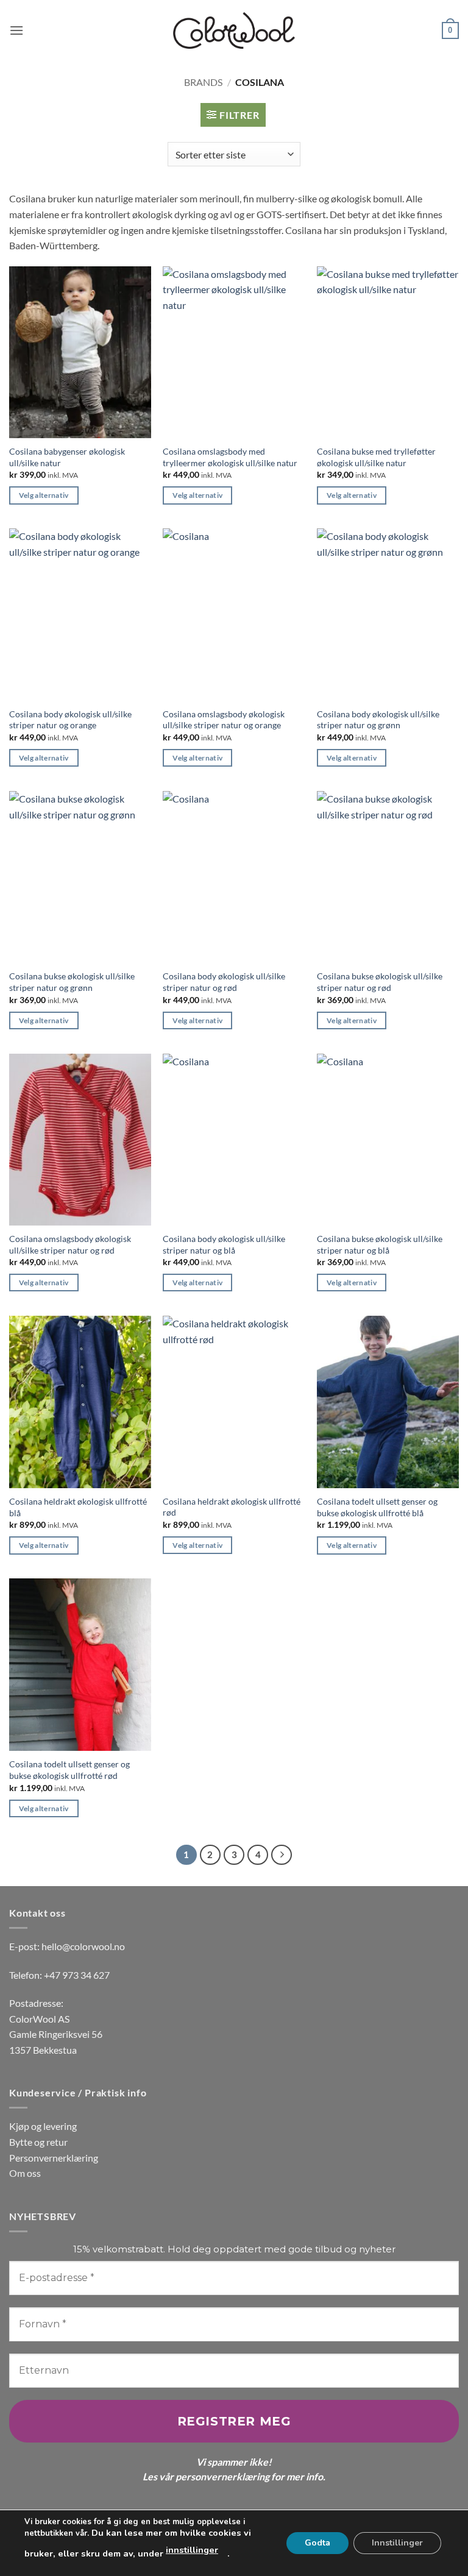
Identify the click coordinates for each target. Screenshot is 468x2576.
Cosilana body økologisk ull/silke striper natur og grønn (378, 720)
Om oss (25, 2173)
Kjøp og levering (43, 2126)
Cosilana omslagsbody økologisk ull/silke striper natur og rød (70, 1244)
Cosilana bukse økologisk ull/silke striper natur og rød (380, 982)
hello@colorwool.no (83, 1946)
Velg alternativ (44, 495)
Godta (317, 2543)
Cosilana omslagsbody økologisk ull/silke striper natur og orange (224, 720)
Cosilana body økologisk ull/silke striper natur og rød (224, 982)
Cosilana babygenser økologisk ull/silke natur (67, 457)
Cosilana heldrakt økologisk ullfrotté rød (232, 1507)
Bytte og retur (38, 2142)
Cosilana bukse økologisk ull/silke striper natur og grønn (72, 982)
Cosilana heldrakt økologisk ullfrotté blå (78, 1507)
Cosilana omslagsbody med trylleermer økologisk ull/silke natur (230, 457)
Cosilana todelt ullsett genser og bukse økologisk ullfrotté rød (69, 1770)
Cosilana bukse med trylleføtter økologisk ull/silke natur (376, 457)
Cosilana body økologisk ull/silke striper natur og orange (70, 720)
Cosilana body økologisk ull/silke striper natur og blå (224, 1244)
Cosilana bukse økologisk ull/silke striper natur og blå (380, 1244)
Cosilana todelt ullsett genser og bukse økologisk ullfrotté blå (377, 1507)
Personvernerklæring (54, 2158)
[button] (16, 30)
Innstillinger (397, 2543)
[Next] (282, 1855)
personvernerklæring (222, 2476)
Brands (203, 82)
